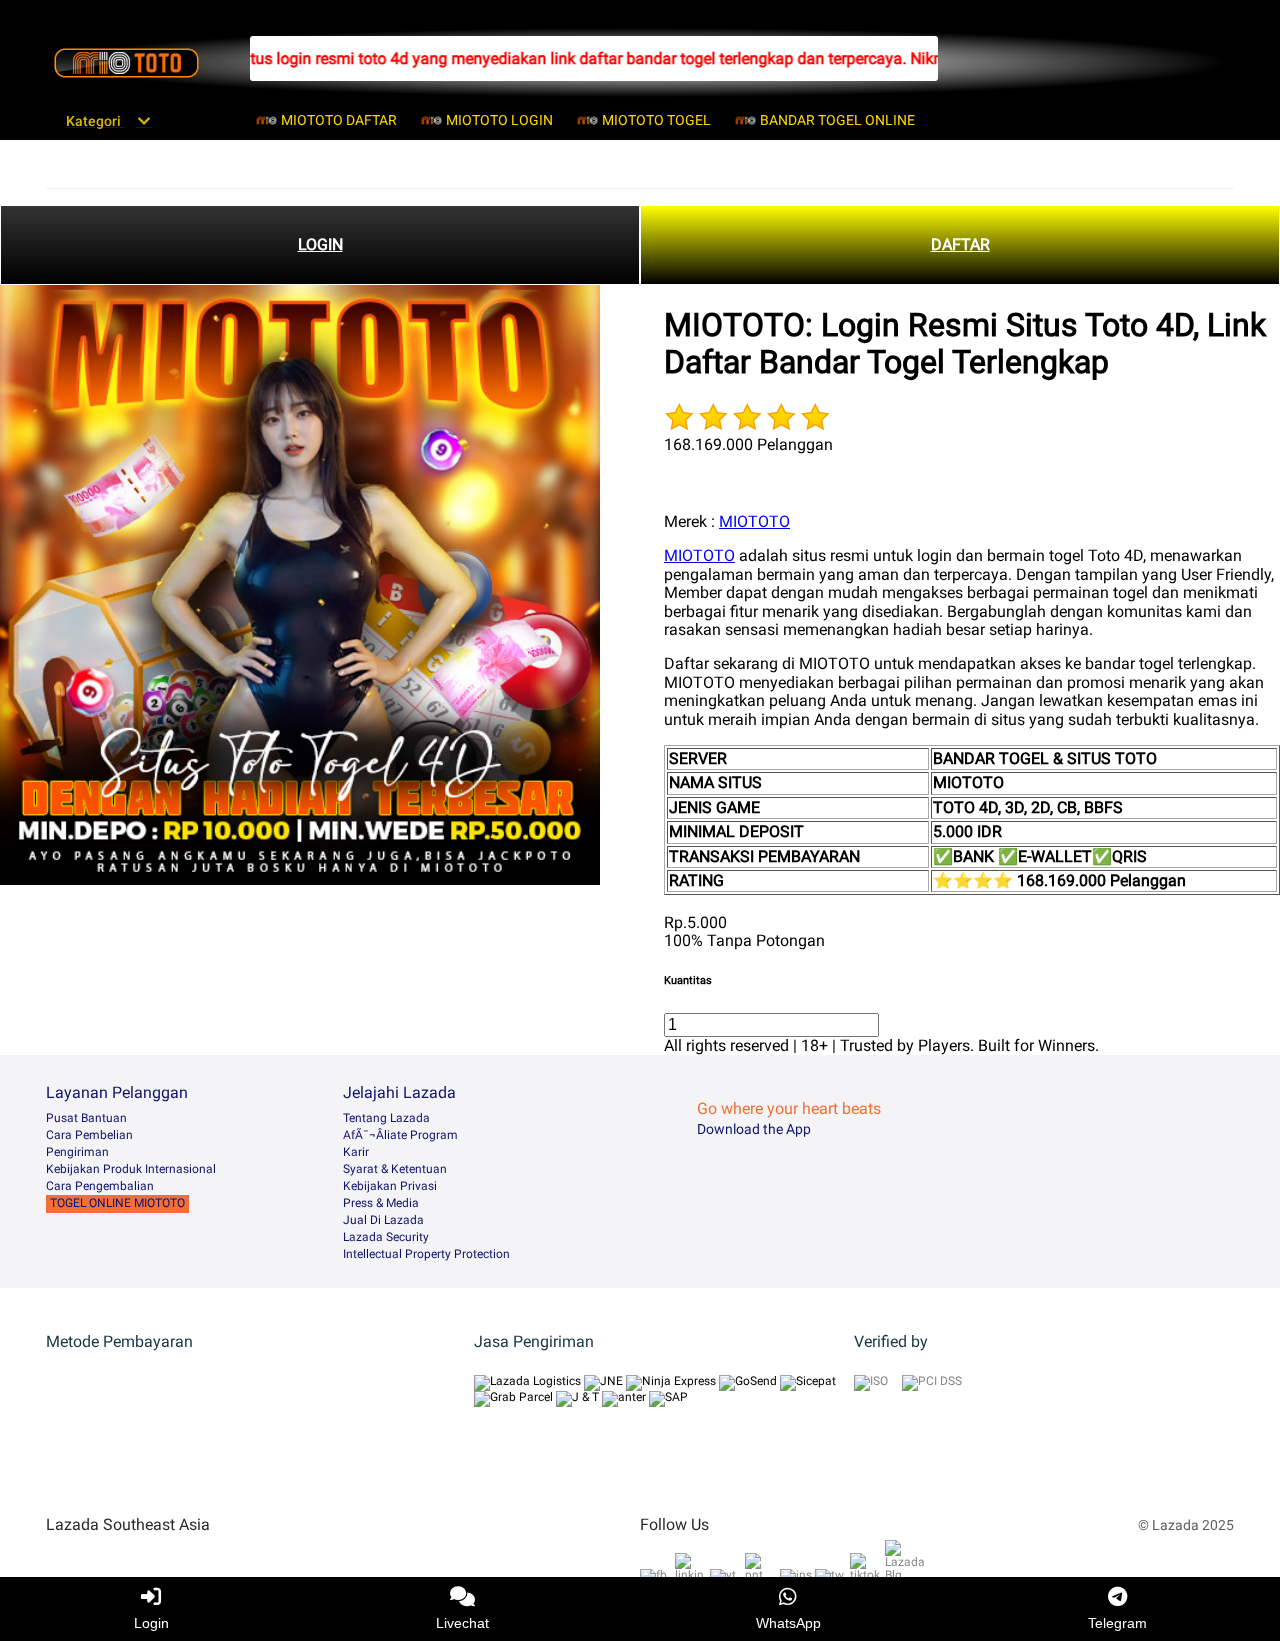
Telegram (1117, 1623)
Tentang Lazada (386, 1118)
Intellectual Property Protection (426, 1254)
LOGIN (320, 244)
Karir (356, 1152)
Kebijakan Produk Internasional (131, 1169)
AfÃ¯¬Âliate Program (400, 1135)
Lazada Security (386, 1237)
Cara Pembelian (89, 1135)
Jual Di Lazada (383, 1220)
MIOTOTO (754, 521)
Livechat (462, 1623)
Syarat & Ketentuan (395, 1169)
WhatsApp (788, 1623)
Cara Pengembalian (100, 1186)
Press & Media (381, 1203)
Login (151, 1623)
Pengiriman (77, 1152)
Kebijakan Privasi (390, 1186)
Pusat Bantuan (86, 1118)
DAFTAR (960, 244)
